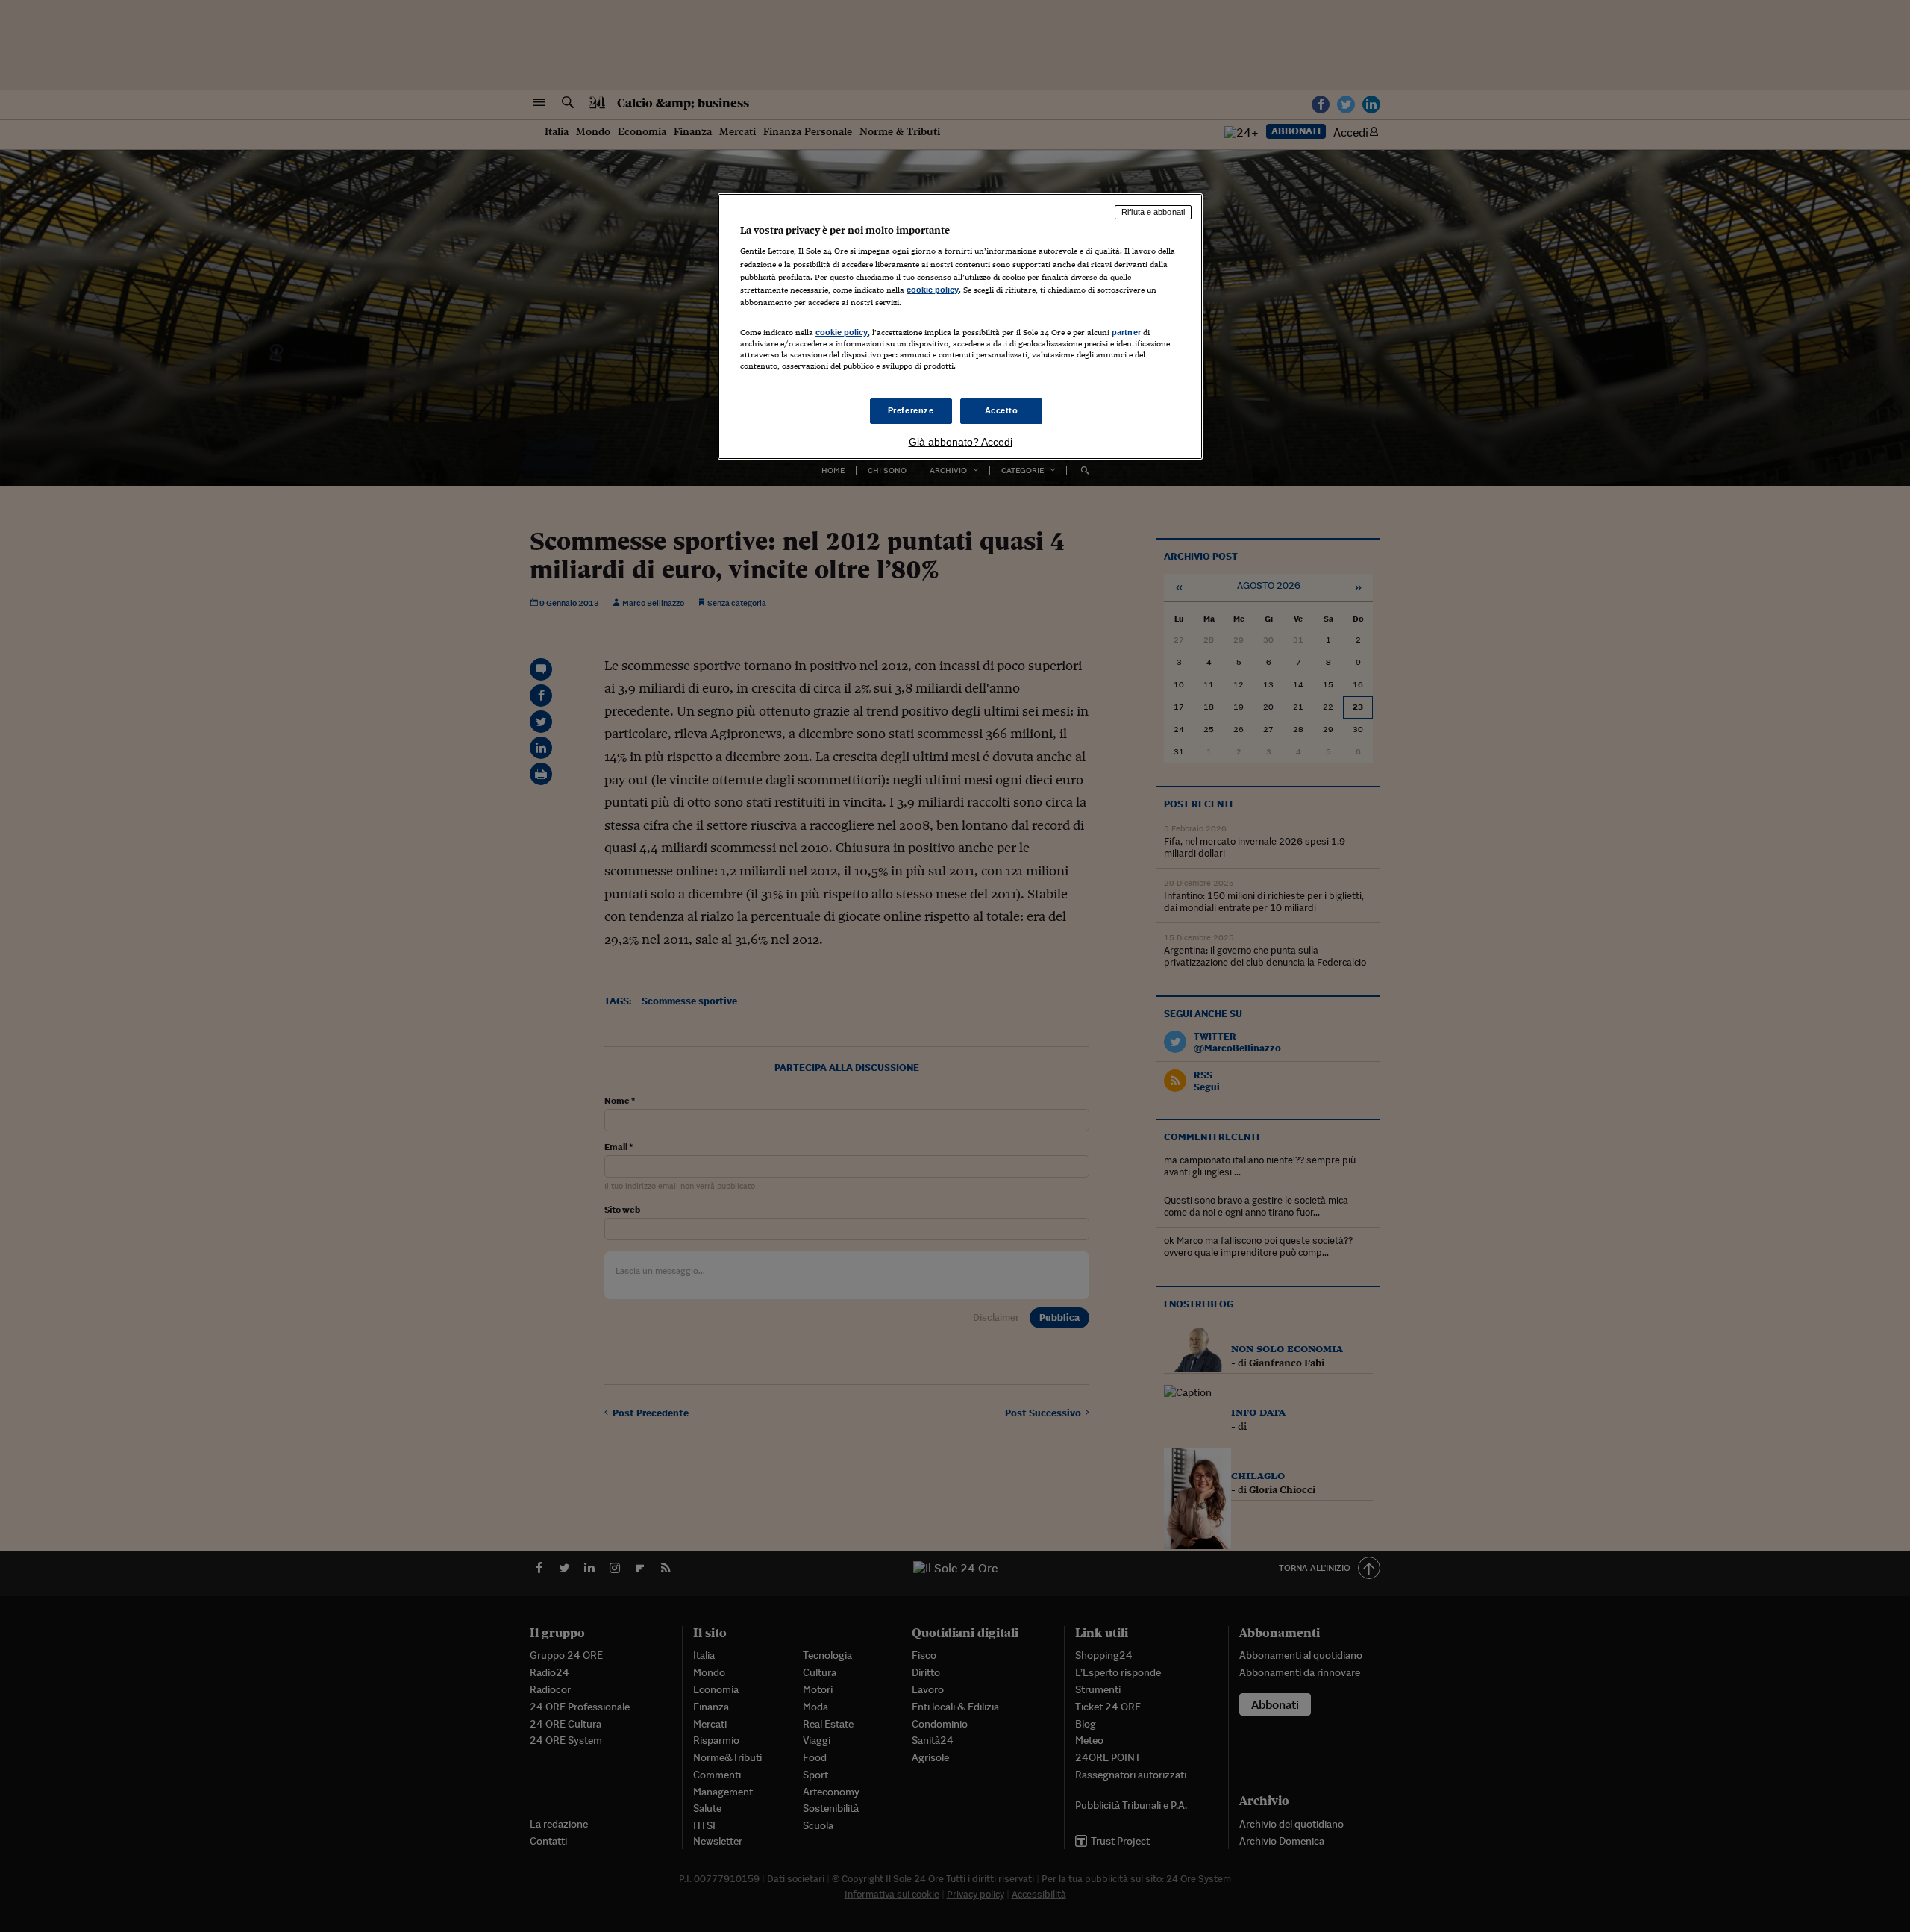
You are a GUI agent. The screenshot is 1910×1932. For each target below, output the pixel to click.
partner (1126, 332)
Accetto (1002, 410)
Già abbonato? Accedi (961, 442)
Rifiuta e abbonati (1153, 212)
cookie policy (933, 290)
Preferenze (911, 410)
